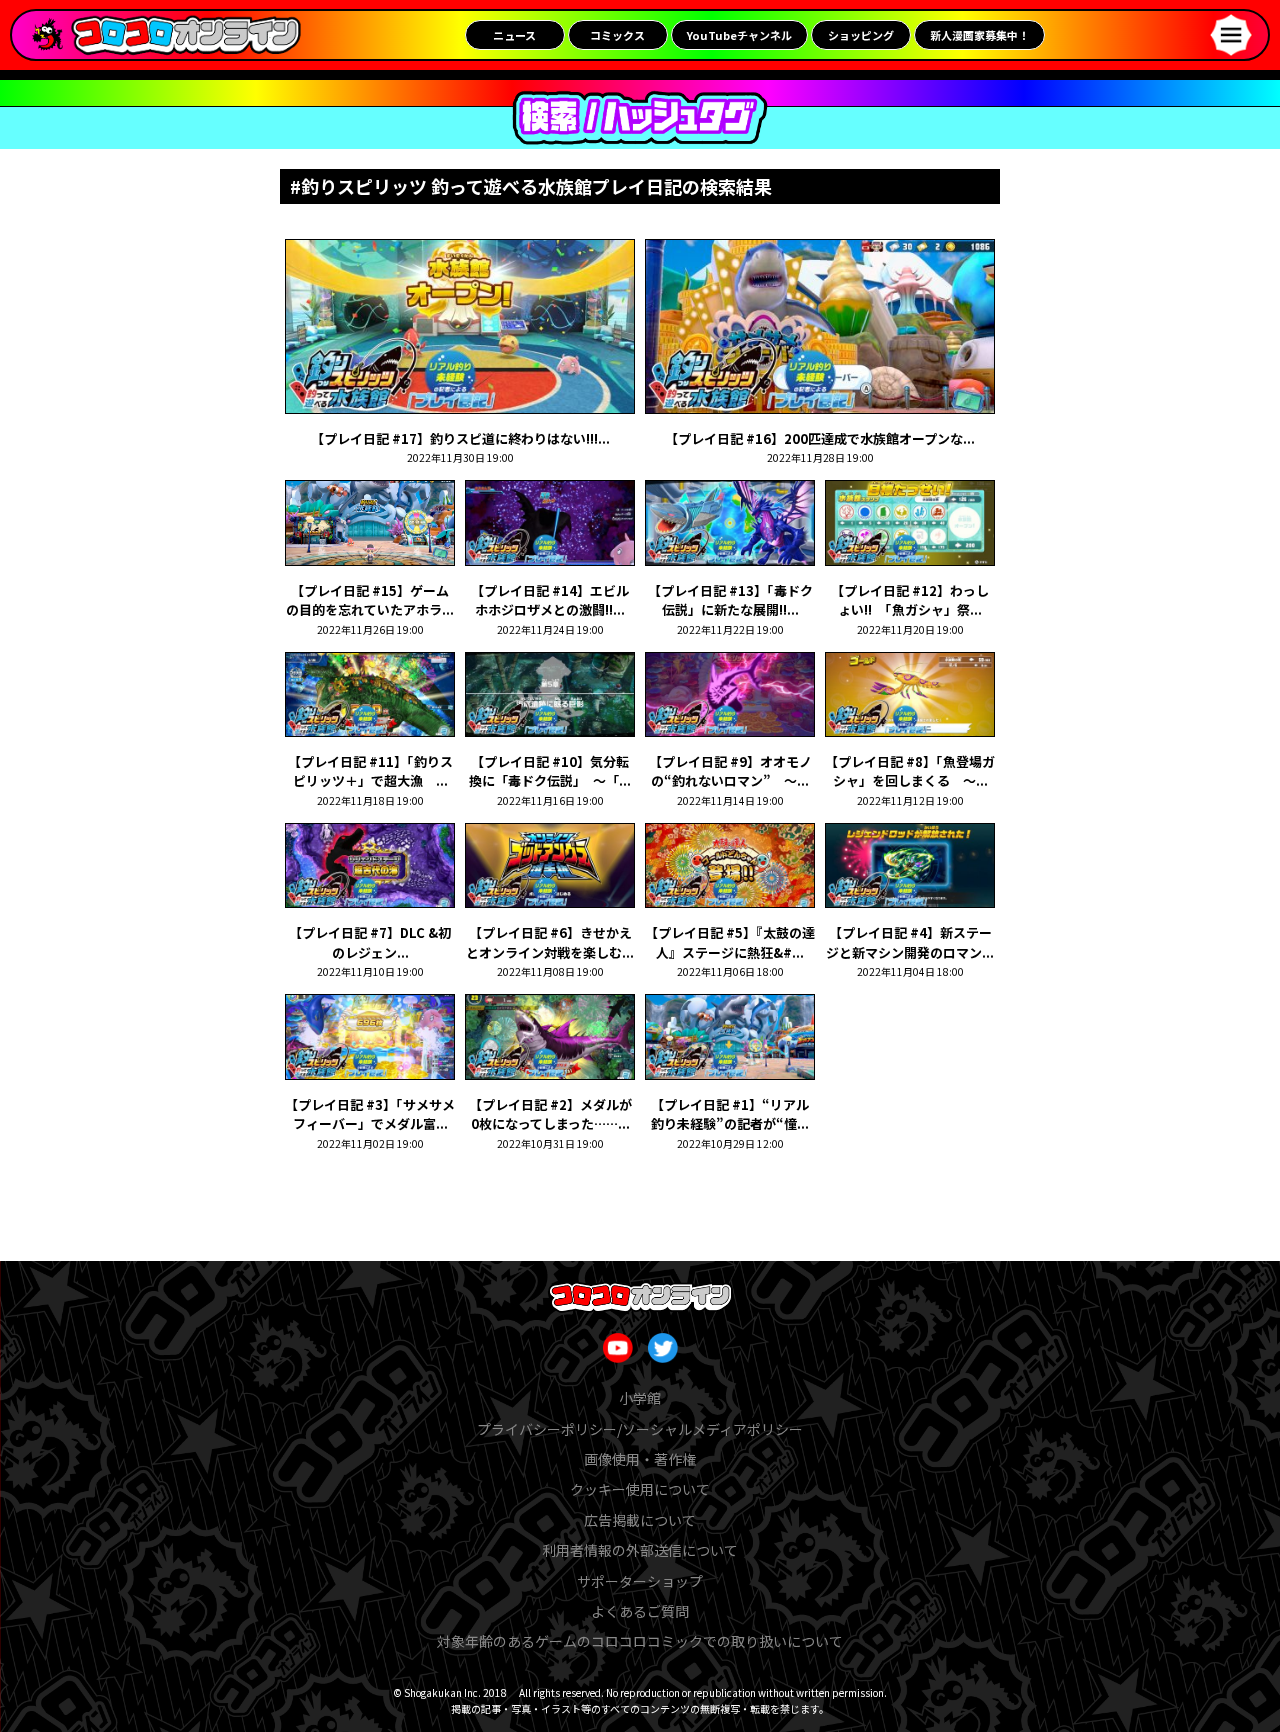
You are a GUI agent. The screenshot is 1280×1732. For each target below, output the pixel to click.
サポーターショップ (640, 1581)
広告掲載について (640, 1520)
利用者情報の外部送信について (640, 1550)
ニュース (514, 35)
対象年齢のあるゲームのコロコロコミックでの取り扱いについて (640, 1641)
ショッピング (861, 35)
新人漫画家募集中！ (979, 35)
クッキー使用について (640, 1489)
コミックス (617, 35)
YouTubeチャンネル (739, 35)
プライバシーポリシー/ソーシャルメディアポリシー (640, 1429)
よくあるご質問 (640, 1611)
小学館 (640, 1398)
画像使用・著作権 (640, 1459)
